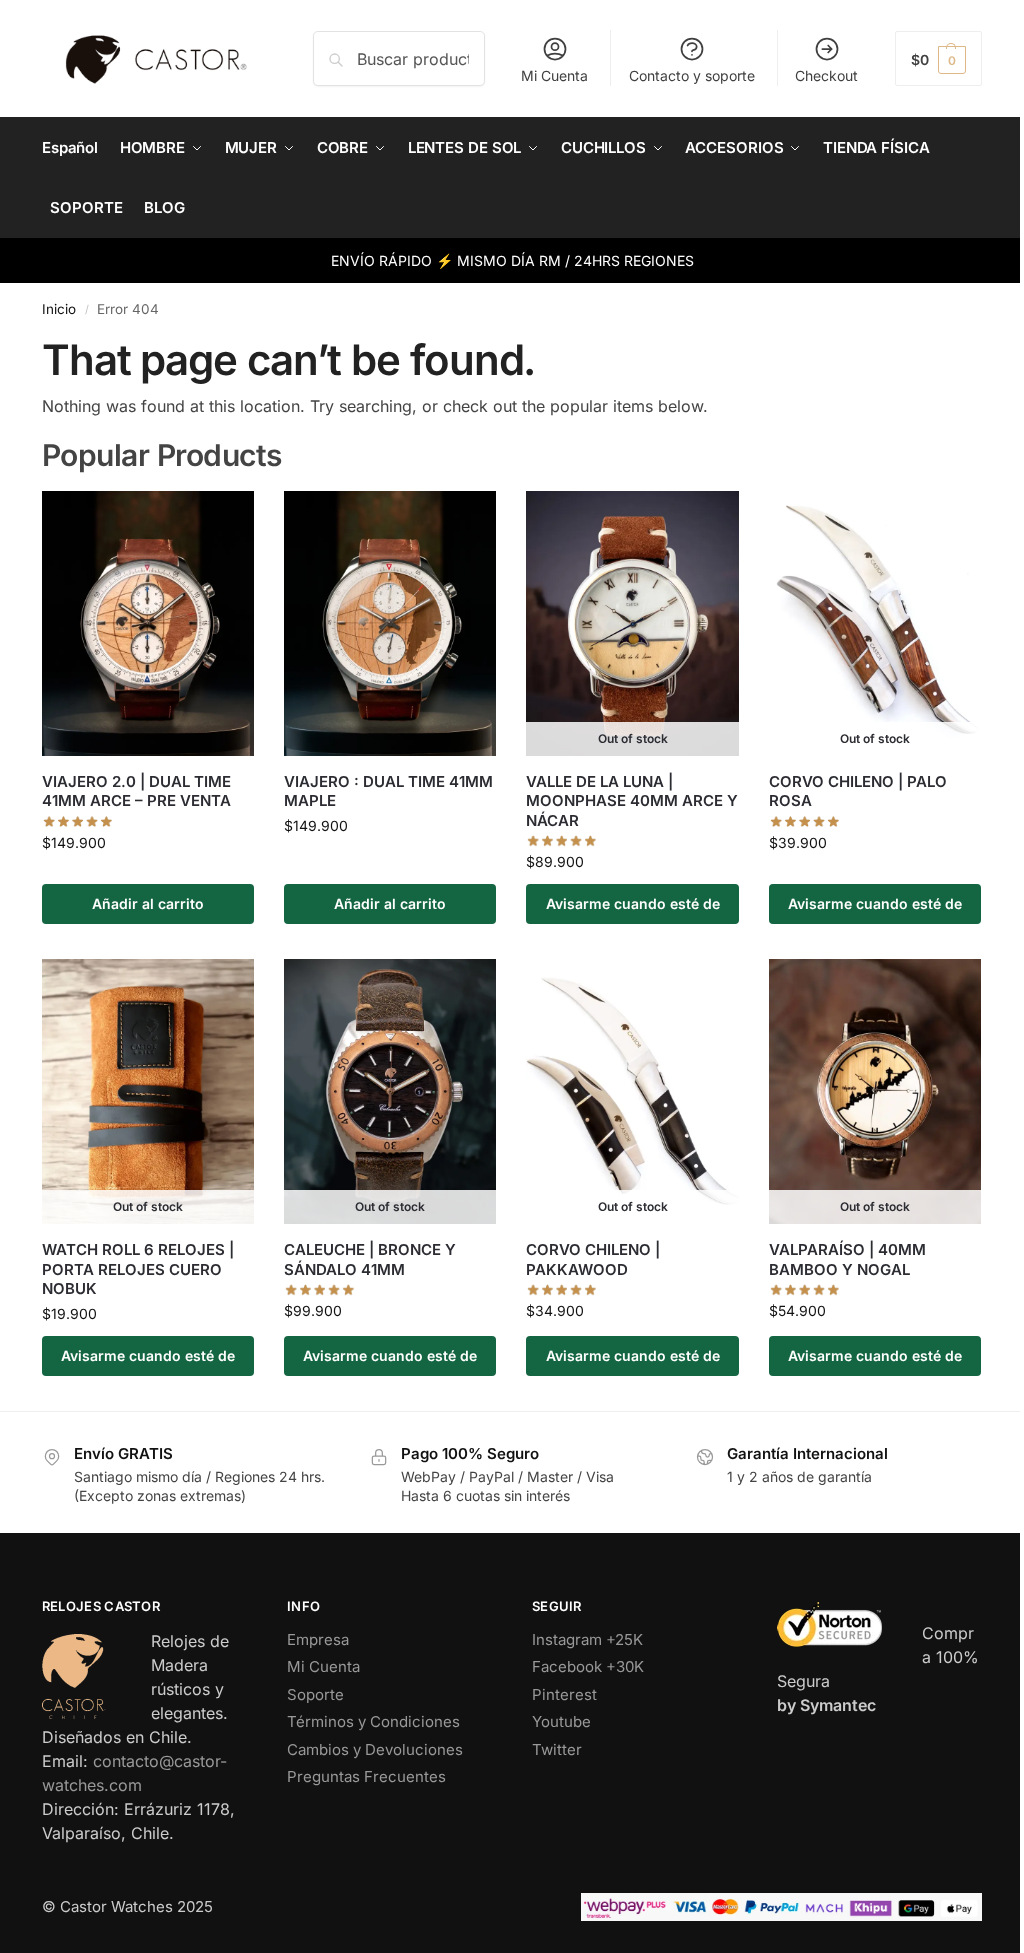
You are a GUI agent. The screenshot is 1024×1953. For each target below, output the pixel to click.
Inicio (59, 309)
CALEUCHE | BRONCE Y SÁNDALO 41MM (370, 1259)
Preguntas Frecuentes (366, 1776)
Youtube (561, 1721)
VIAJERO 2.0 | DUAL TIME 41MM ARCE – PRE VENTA (136, 791)
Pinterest (564, 1694)
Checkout (826, 75)
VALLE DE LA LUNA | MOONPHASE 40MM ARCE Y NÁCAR (632, 801)
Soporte (315, 1694)
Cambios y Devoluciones (375, 1749)
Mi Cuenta (554, 75)
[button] (938, 58)
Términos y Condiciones (373, 1721)
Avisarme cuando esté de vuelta (633, 909)
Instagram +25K (587, 1639)
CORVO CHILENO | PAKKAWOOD (593, 1259)
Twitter (557, 1749)
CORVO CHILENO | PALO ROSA (858, 791)
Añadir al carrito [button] (148, 903)
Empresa (318, 1639)
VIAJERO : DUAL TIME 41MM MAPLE (388, 791)
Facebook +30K (588, 1666)
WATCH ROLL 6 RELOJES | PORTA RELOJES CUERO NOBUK (138, 1269)
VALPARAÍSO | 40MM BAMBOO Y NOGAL (847, 1259)
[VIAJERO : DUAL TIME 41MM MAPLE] (390, 623)
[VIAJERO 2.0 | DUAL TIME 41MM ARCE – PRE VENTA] (148, 623)
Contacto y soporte (692, 75)
